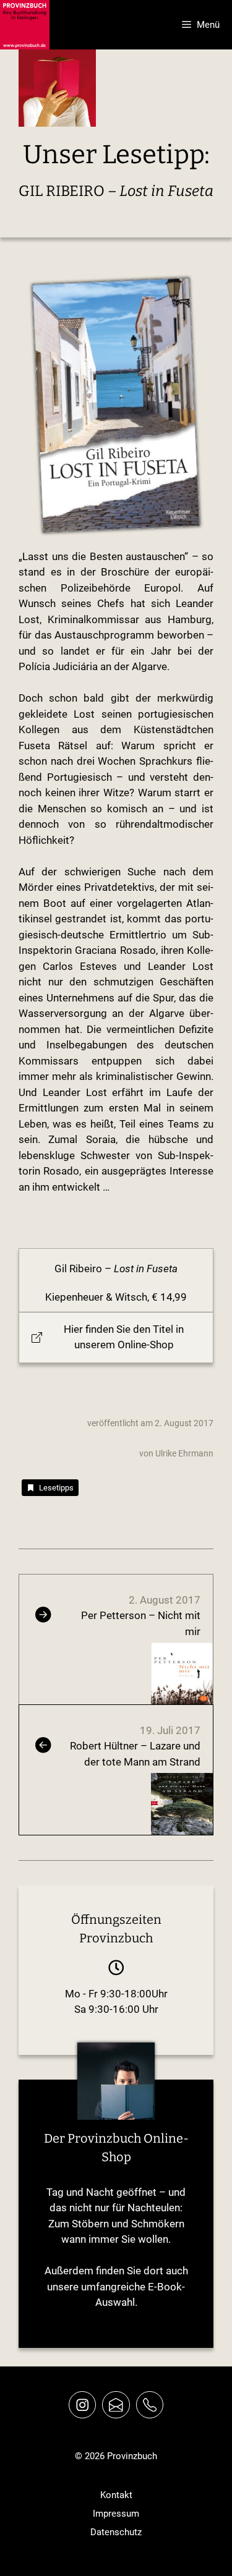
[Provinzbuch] (25, 25)
